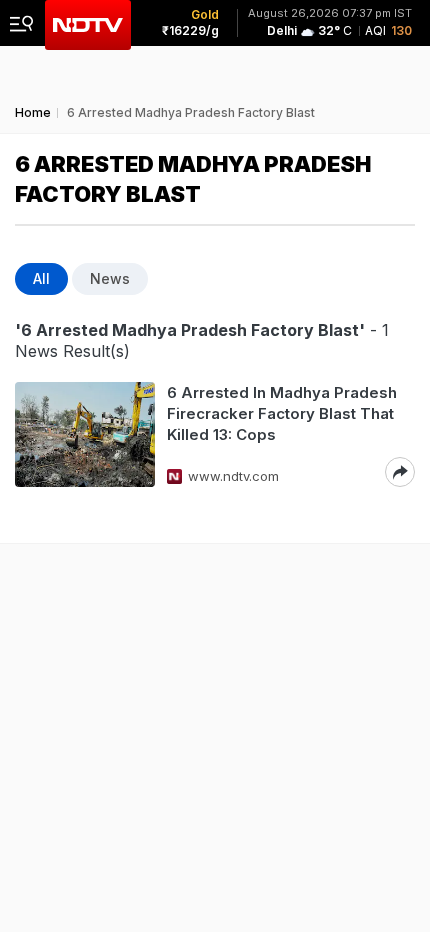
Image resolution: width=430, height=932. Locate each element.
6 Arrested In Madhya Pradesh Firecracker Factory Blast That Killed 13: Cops (282, 413)
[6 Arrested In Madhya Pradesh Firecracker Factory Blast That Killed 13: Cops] (85, 434)
